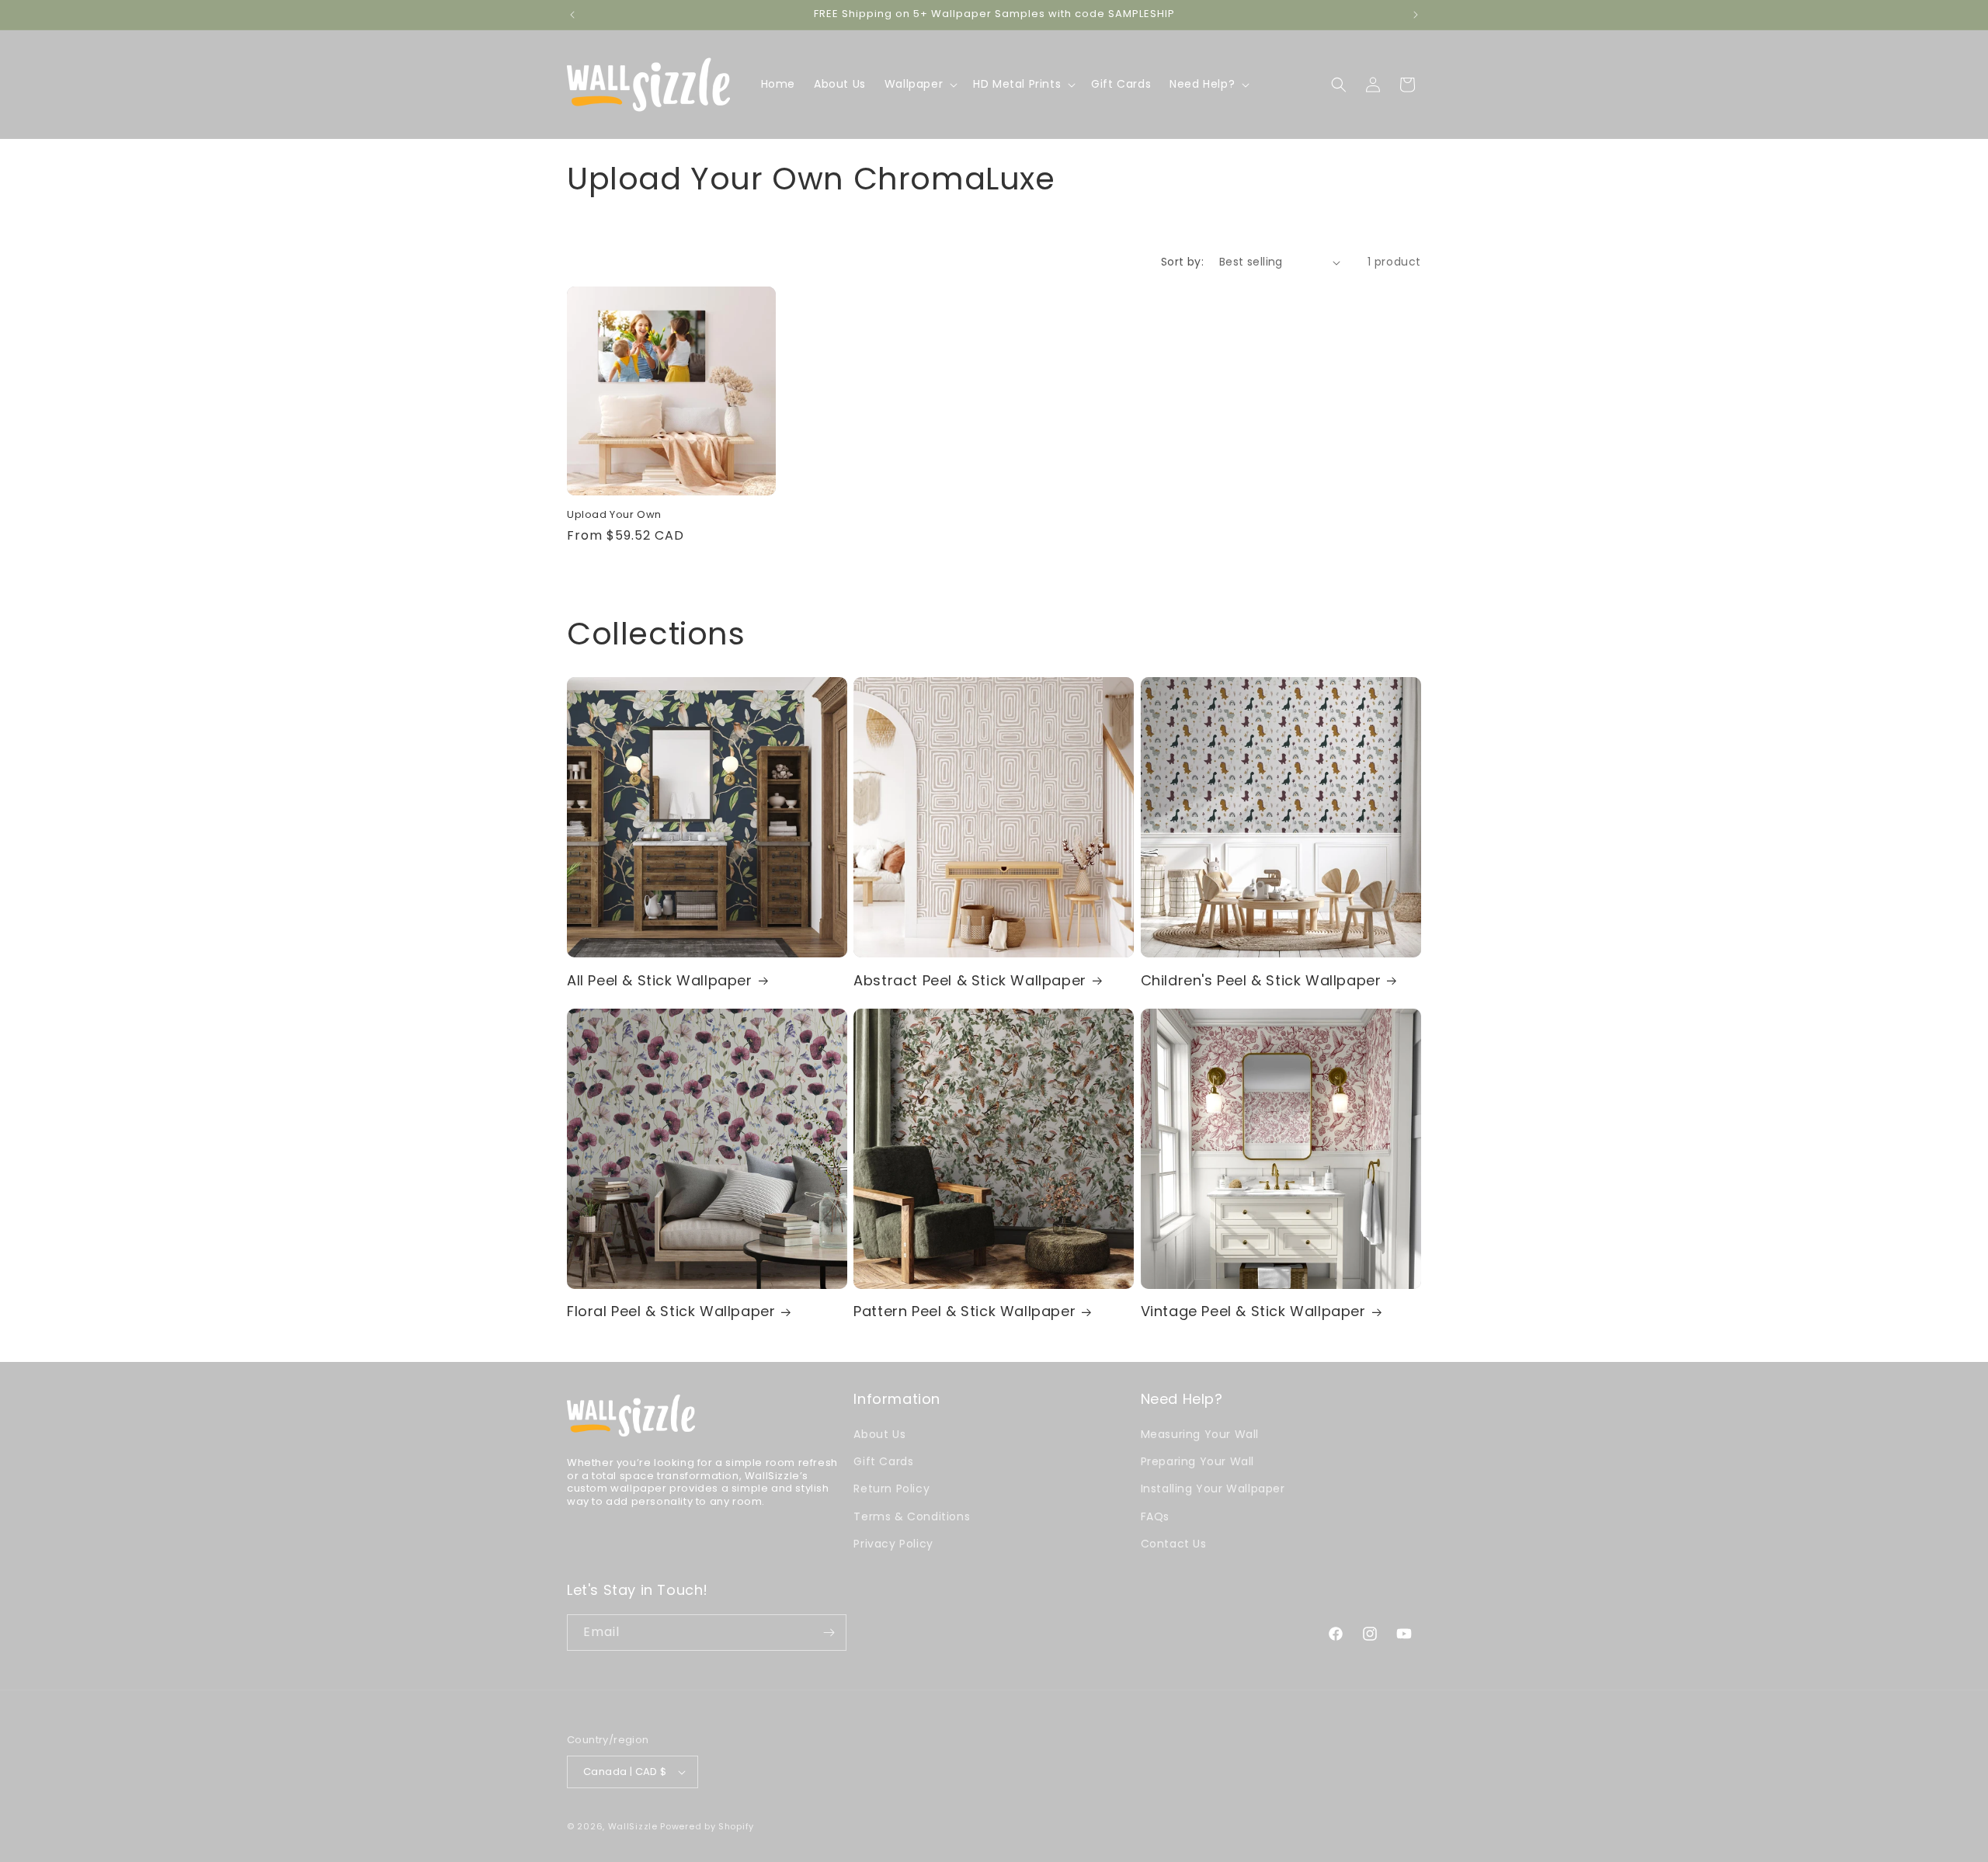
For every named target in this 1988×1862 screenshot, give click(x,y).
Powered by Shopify (707, 1826)
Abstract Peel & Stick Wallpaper (970, 980)
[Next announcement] (1416, 15)
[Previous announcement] (572, 15)
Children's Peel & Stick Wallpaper (1261, 980)
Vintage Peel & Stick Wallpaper (1253, 1311)
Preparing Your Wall (1197, 1461)
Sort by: (1182, 262)
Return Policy (891, 1489)
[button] (919, 84)
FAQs (1155, 1516)
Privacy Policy (893, 1544)
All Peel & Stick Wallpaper (660, 980)
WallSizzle (633, 1826)
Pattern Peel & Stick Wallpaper (964, 1311)
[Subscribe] (829, 1633)
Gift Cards (883, 1461)
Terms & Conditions (912, 1516)
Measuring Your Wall (1200, 1434)
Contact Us (1174, 1544)
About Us (879, 1434)
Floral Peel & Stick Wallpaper (671, 1311)
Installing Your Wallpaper (1213, 1489)
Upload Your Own (614, 515)
